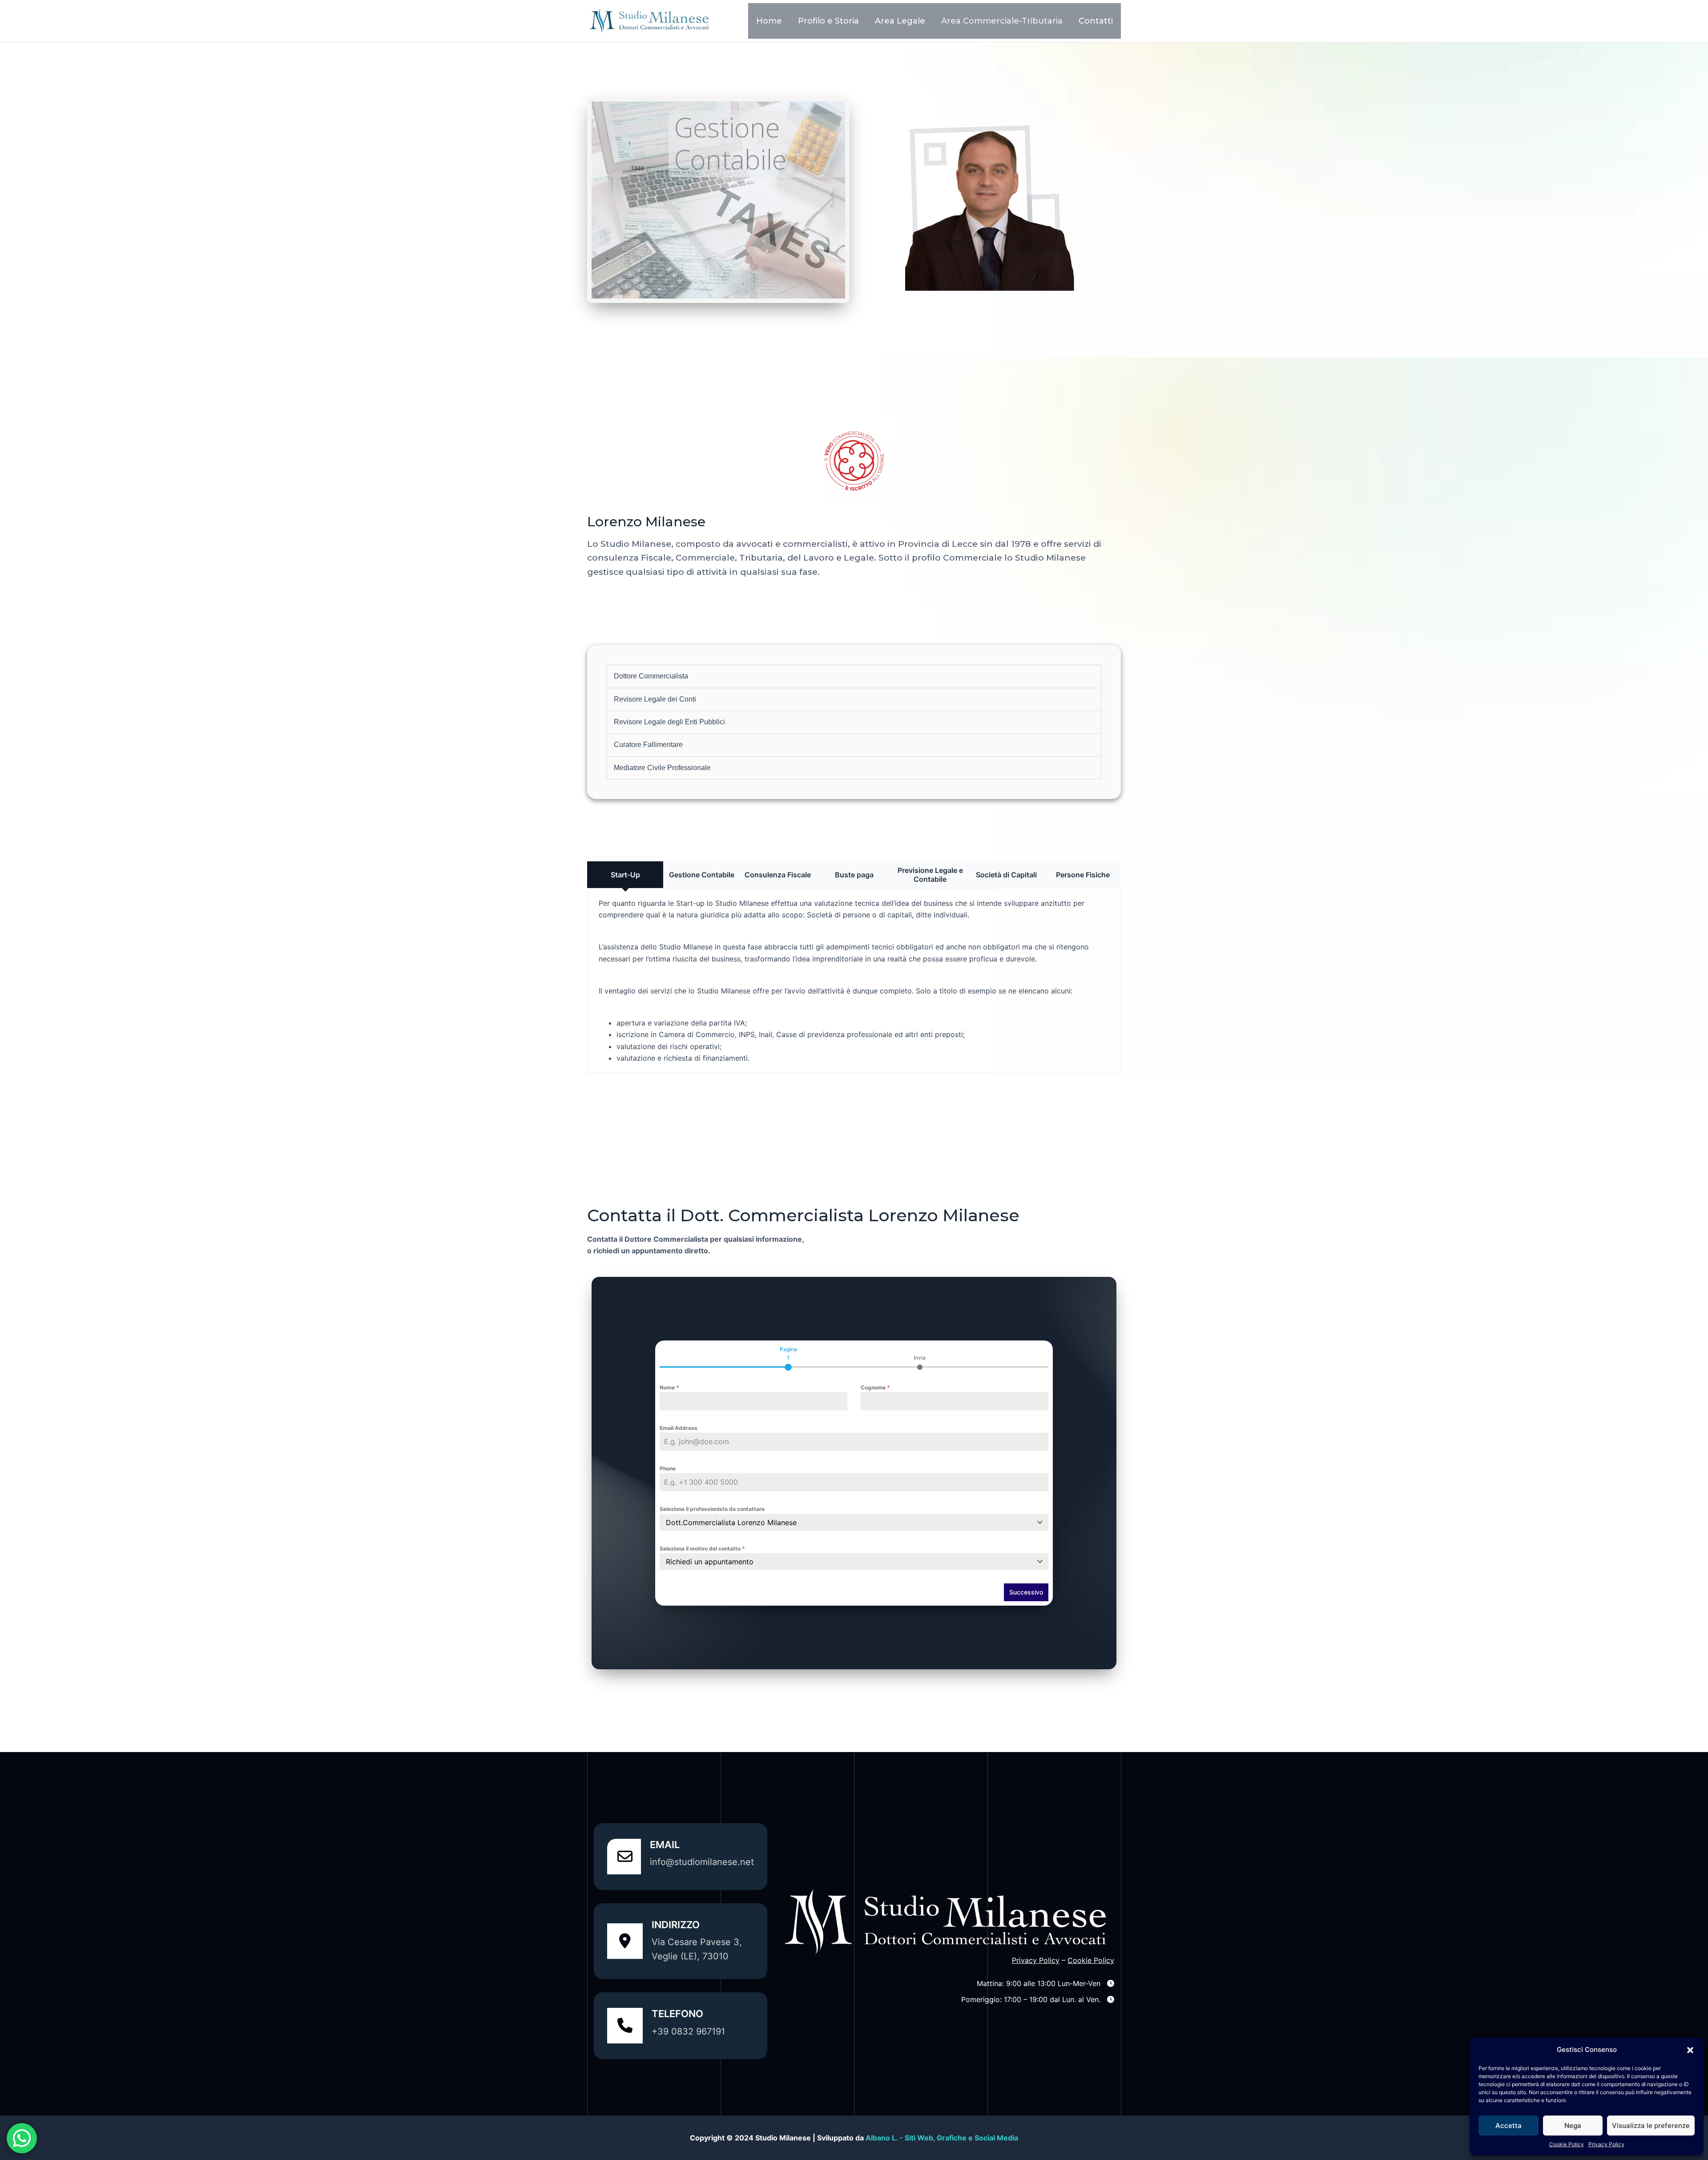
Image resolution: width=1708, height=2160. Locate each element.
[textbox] (846, 1562)
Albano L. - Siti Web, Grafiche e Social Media (942, 2138)
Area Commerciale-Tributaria (1002, 21)
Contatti (1096, 21)
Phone (668, 1468)
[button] (1690, 2050)
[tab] (788, 1357)
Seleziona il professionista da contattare (712, 1509)
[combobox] (854, 1522)
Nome (669, 1387)
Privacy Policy (1606, 2144)
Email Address (679, 1428)
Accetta (1509, 2126)
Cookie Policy (1567, 2144)
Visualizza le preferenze (1651, 2126)
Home (769, 21)
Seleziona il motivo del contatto (702, 1548)
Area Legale (900, 21)
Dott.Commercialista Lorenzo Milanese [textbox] (731, 1522)
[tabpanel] (854, 1477)
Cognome (875, 1387)
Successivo (1026, 1592)
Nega (1573, 2126)
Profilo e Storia (828, 21)
